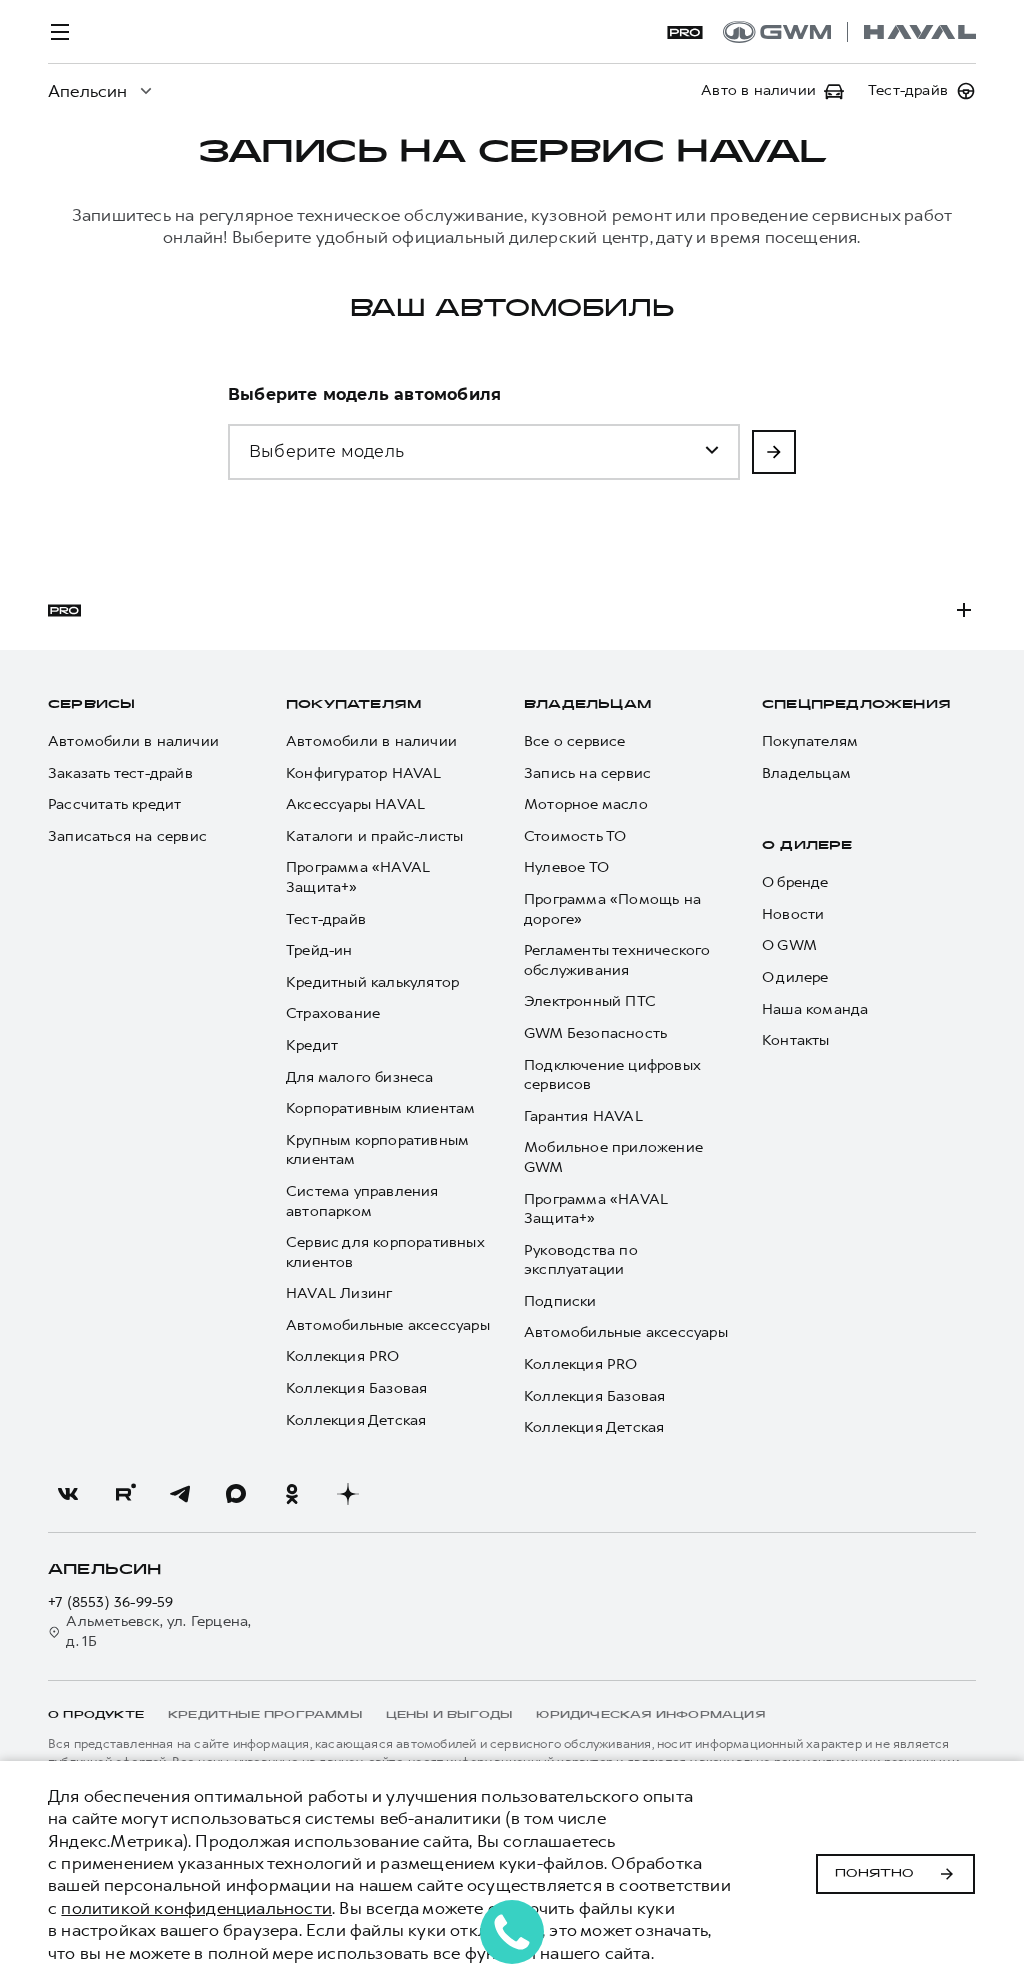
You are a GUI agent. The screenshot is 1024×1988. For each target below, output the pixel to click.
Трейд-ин (319, 950)
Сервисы (91, 705)
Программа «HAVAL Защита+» (358, 877)
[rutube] (124, 1494)
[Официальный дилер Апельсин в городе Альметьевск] (849, 32)
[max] (236, 1494)
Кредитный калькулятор (372, 982)
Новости (793, 914)
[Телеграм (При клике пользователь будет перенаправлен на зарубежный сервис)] (180, 1494)
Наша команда (815, 1009)
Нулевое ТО (566, 867)
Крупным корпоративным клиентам (377, 1150)
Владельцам (587, 705)
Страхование (333, 1013)
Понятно (874, 1874)
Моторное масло (586, 804)
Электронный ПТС (590, 1001)
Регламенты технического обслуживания (617, 960)
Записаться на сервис (127, 836)
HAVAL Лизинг (339, 1293)
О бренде (795, 882)
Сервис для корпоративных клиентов (385, 1252)
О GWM (789, 945)
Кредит (312, 1045)
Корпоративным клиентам (380, 1108)
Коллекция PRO (343, 1356)
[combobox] (348, 440)
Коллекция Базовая (356, 1388)
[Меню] (60, 32)
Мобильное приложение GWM (613, 1157)
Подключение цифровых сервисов (612, 1075)
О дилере (807, 846)
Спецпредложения (856, 705)
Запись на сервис (587, 773)
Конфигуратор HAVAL (364, 773)
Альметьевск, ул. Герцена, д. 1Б (158, 1631)
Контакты (796, 1040)
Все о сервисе (575, 741)
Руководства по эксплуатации (581, 1260)
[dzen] (348, 1494)
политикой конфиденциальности (196, 1908)
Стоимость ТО (575, 836)
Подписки (560, 1301)
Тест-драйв (326, 919)
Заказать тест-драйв (120, 773)
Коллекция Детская (356, 1420)
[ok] (292, 1494)
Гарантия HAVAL (583, 1116)
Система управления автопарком (362, 1201)
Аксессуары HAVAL (355, 804)
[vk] (68, 1494)
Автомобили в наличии (133, 741)
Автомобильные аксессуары (388, 1325)
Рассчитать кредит (114, 804)
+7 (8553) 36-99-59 (111, 1602)
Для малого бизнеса (360, 1077)
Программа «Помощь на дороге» (612, 909)
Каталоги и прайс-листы (374, 836)
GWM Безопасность (595, 1033)
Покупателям (353, 705)
